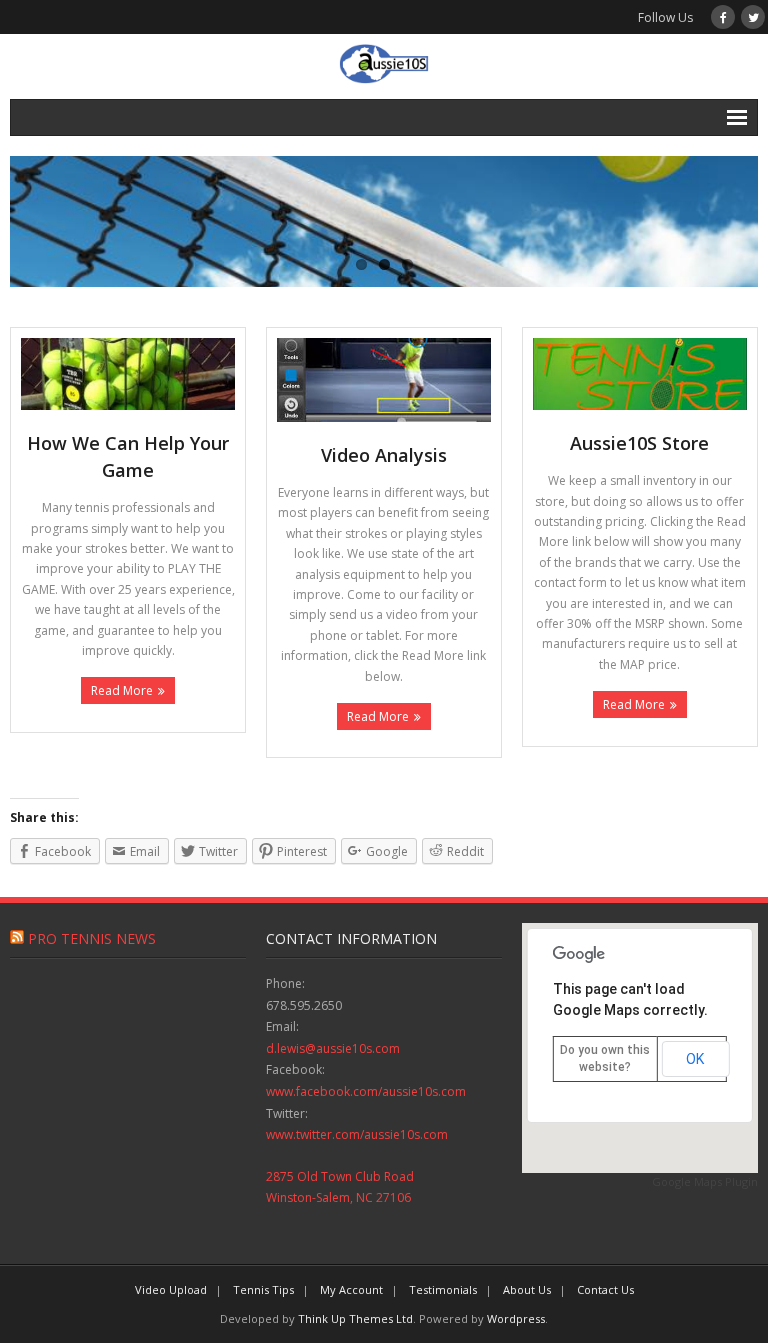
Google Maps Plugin (705, 1181)
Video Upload (171, 1289)
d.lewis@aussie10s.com (333, 1048)
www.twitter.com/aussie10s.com (357, 1134)
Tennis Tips (263, 1289)
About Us (527, 1289)
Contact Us (605, 1289)
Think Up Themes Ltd (355, 1318)
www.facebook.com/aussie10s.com (366, 1091)
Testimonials (443, 1289)
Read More (122, 690)
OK (695, 1059)
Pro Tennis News (92, 938)
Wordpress (516, 1318)
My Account (351, 1289)
